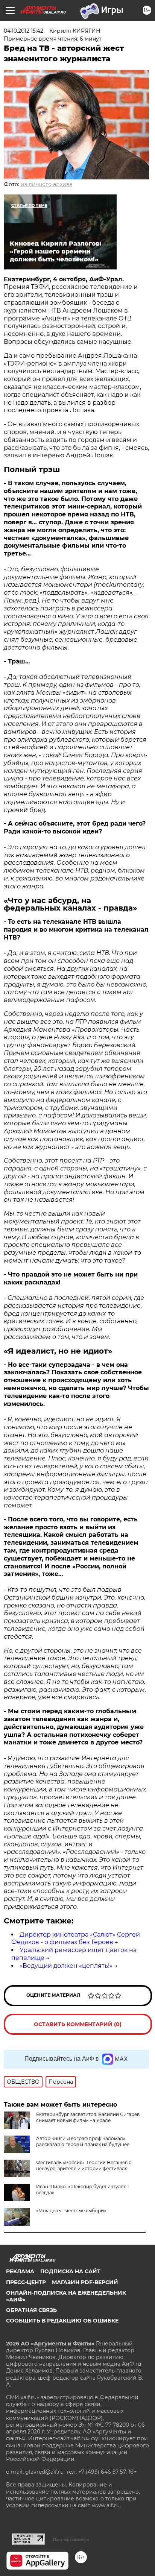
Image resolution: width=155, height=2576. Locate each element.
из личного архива (47, 184)
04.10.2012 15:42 (24, 31)
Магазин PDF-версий (85, 2282)
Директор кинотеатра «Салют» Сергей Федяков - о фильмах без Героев (76, 1938)
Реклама (20, 2271)
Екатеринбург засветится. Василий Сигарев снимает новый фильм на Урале (88, 2117)
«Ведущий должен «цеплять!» (66, 1966)
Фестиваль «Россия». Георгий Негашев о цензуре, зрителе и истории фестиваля (84, 2165)
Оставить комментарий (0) (78, 2024)
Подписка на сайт (70, 2271)
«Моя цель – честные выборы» (71, 2211)
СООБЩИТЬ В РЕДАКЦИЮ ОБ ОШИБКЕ (62, 2321)
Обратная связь (31, 2310)
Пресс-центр (26, 2282)
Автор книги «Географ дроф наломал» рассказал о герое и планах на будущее (83, 2141)
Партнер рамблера (71, 2540)
